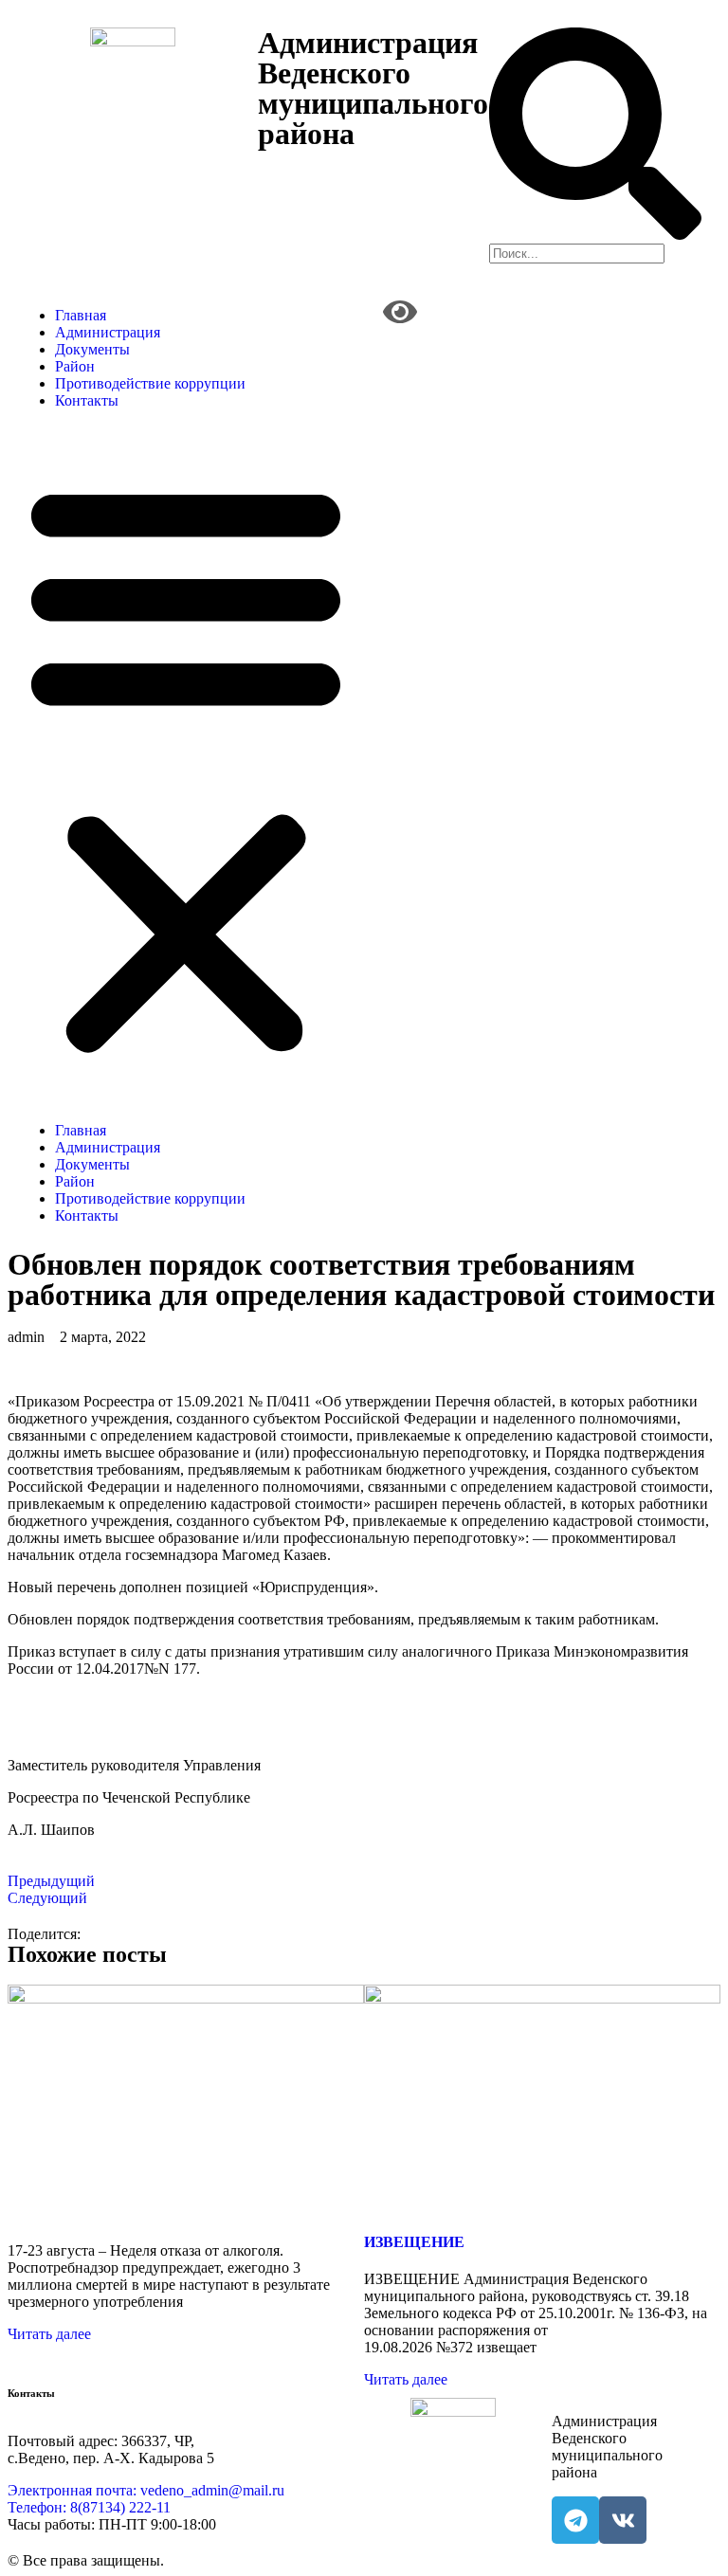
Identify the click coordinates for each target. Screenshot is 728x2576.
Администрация (108, 332)
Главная (81, 315)
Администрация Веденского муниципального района (373, 88)
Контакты (87, 400)
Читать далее (49, 2334)
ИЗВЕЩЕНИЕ (414, 2242)
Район (75, 366)
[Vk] (623, 2520)
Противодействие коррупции (150, 383)
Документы (92, 349)
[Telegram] (575, 2520)
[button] (186, 766)
